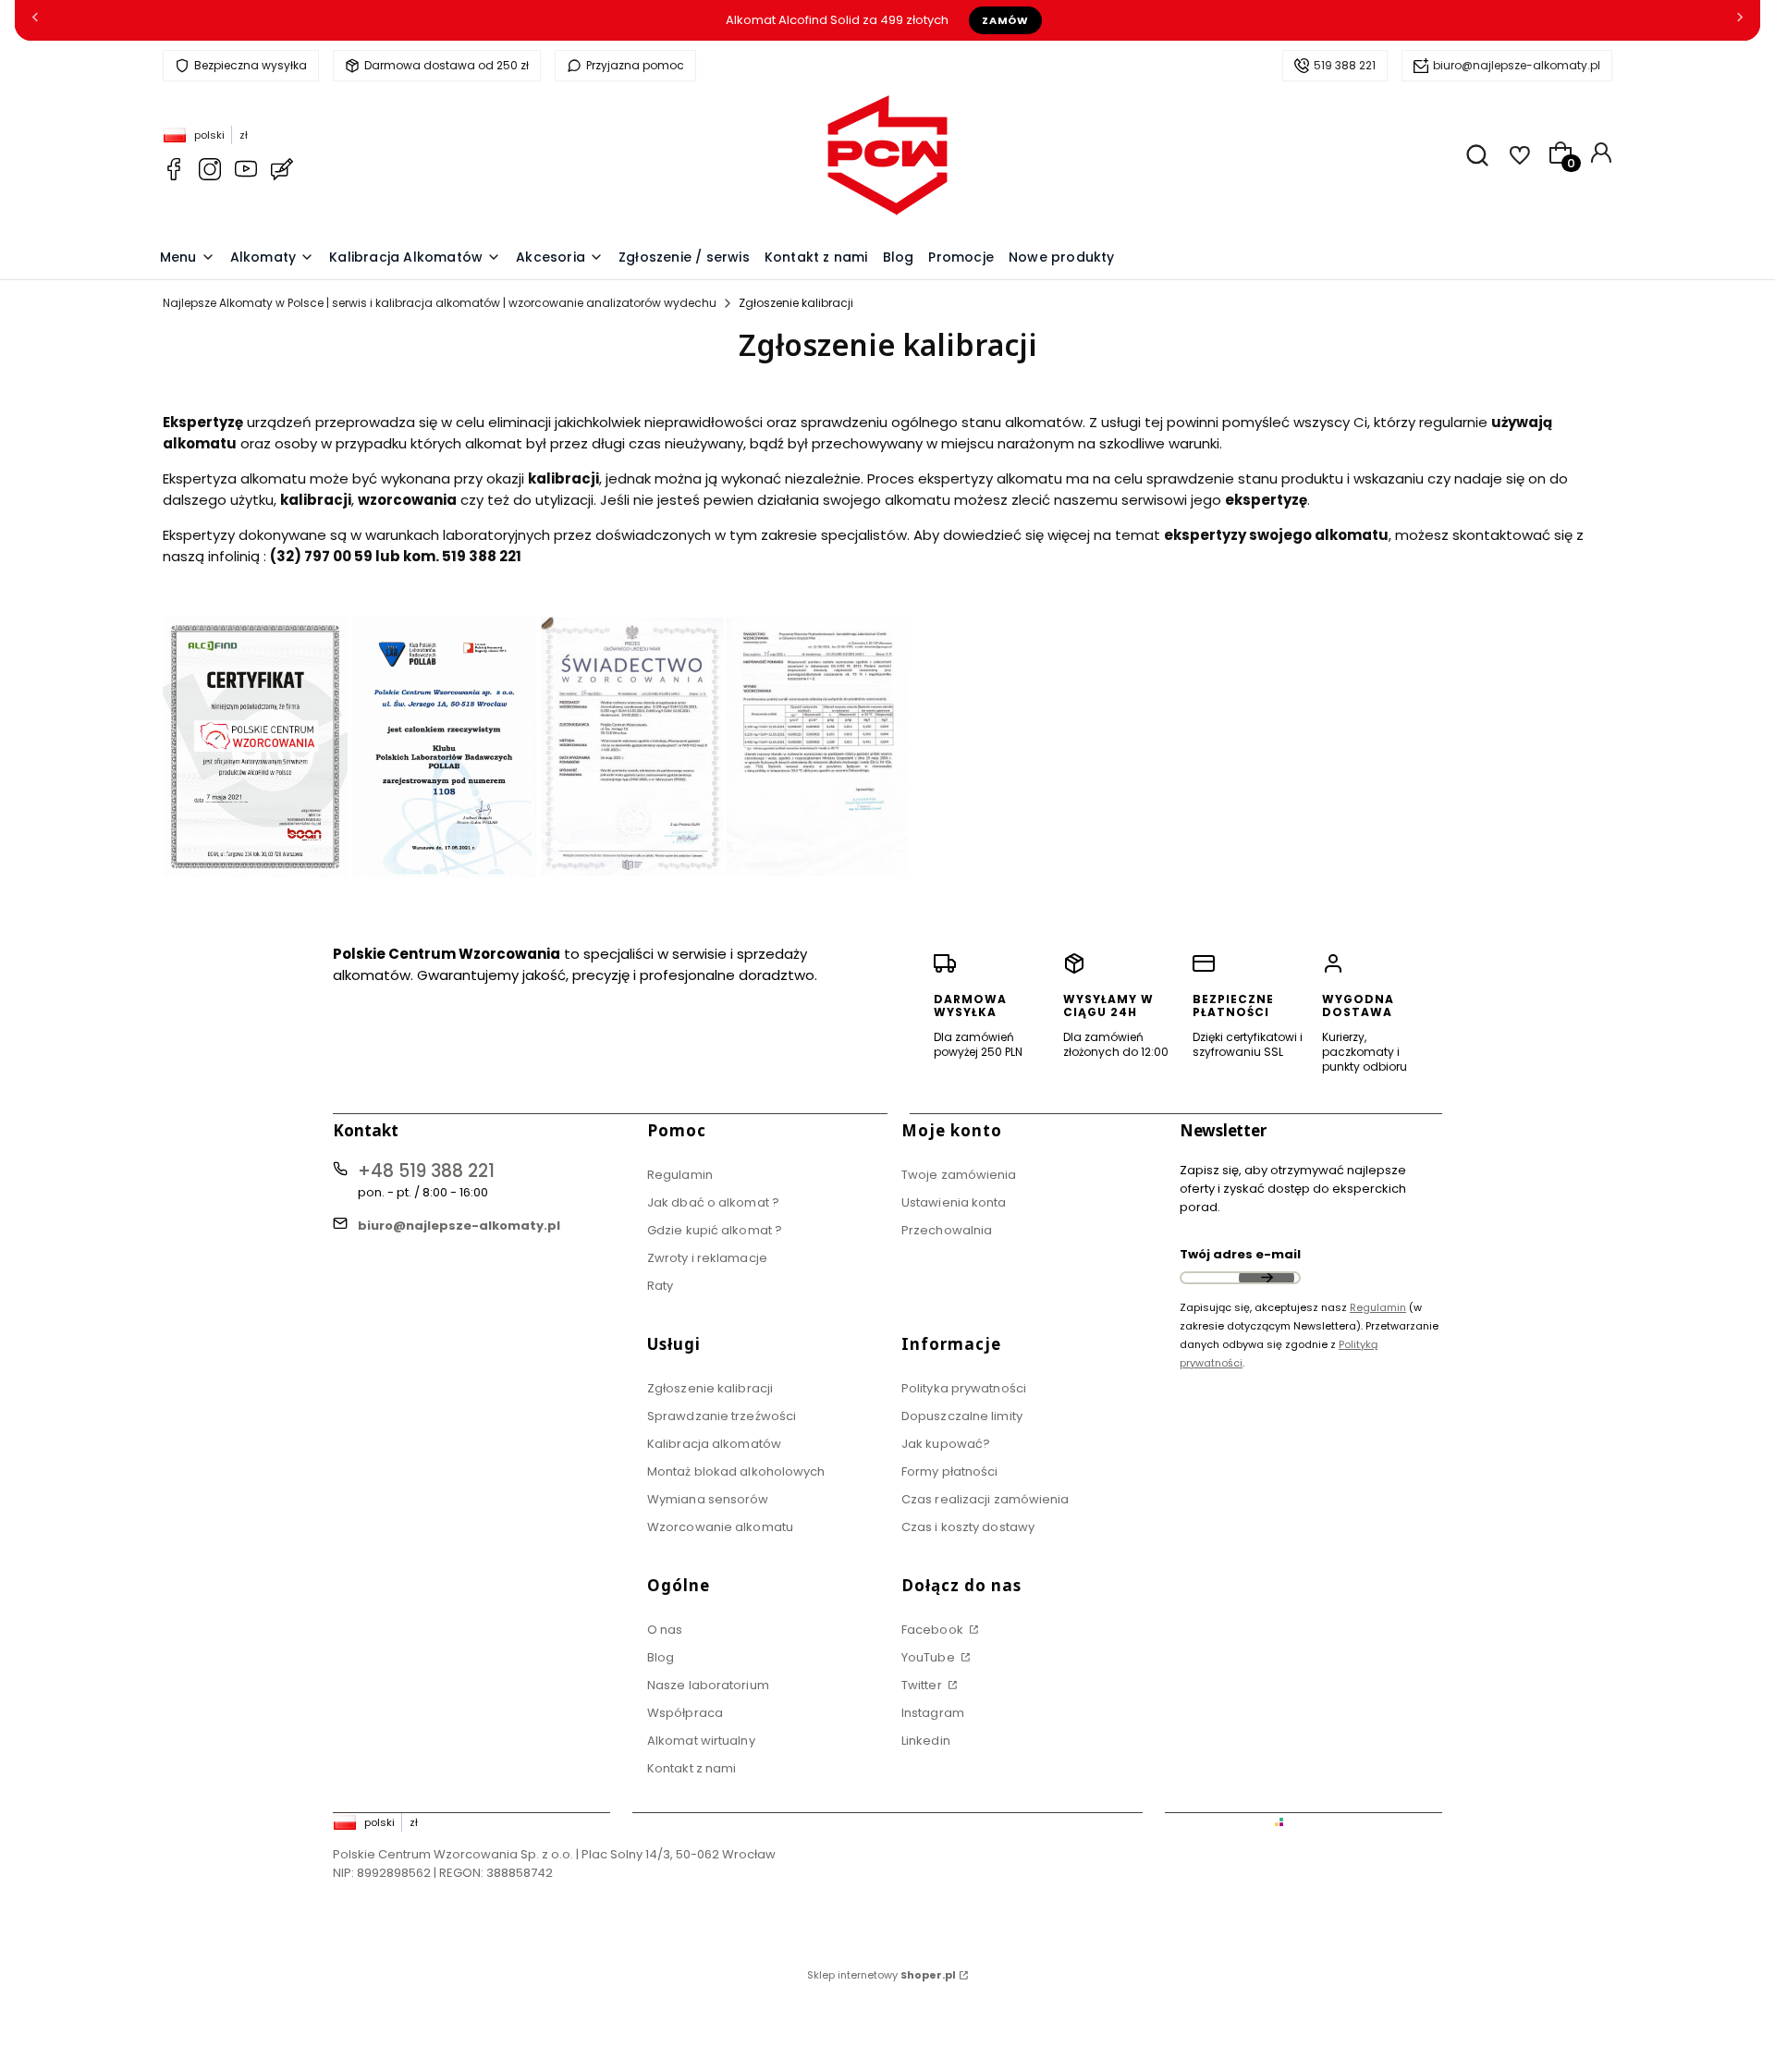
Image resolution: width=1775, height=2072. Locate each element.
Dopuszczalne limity (962, 1416)
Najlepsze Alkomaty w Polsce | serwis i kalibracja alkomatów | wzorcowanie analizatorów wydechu (440, 303)
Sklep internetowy (881, 1975)
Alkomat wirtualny (701, 1741)
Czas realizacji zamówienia (985, 1499)
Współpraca (685, 1713)
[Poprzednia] (35, 21)
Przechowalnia (947, 1230)
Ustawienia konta (954, 1202)
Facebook (934, 1630)
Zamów (1005, 20)
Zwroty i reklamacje (707, 1258)
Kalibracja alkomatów (714, 1444)
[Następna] (1740, 21)
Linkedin (926, 1741)
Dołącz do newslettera (1267, 1278)
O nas (665, 1630)
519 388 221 (1345, 65)
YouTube (930, 1657)
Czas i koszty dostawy (968, 1527)
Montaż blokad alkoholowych (736, 1471)
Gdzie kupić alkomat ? (715, 1230)
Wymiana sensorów (708, 1499)
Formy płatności (950, 1471)
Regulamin (680, 1175)
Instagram (933, 1713)
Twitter (923, 1685)
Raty (660, 1286)
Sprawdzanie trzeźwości (722, 1416)
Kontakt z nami (692, 1768)
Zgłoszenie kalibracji (710, 1388)
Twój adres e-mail (1240, 1254)
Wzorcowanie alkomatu (720, 1527)
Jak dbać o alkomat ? (713, 1202)
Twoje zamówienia (959, 1175)
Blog (661, 1657)
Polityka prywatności (964, 1388)
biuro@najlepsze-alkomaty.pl (1517, 65)
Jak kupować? (946, 1444)
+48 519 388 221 (426, 1171)
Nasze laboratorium (708, 1685)
